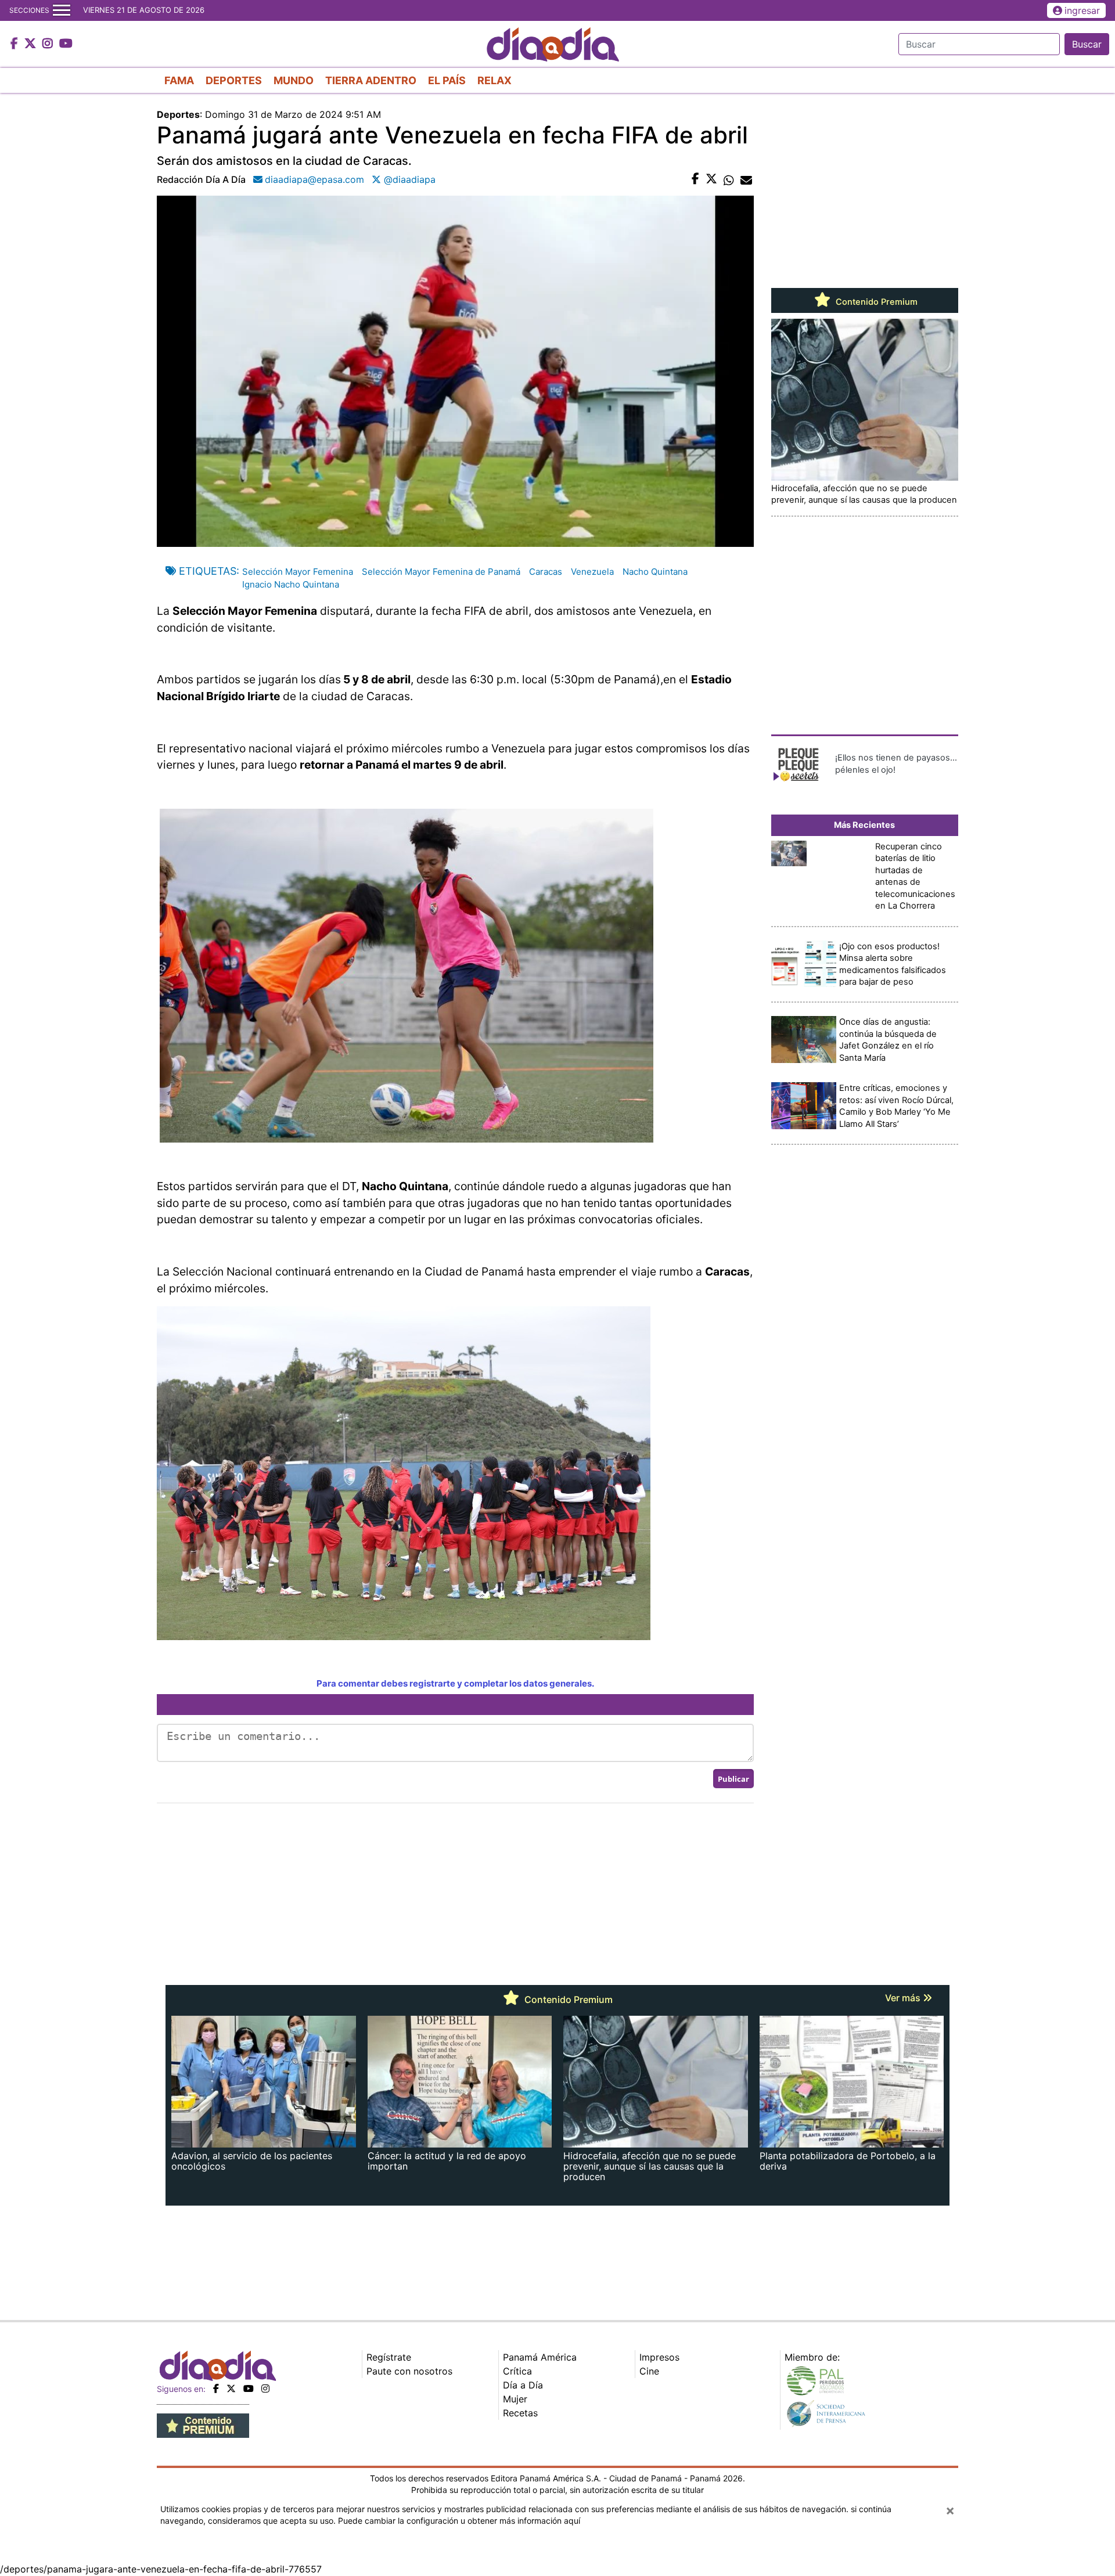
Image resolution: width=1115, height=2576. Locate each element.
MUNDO (294, 80)
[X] (231, 2388)
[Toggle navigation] (62, 10)
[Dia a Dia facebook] (16, 44)
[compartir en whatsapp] (729, 179)
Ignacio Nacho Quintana (291, 584)
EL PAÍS (447, 80)
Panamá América (540, 2357)
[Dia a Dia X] (32, 44)
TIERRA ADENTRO (371, 80)
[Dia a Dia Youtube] (66, 44)
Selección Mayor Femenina (298, 572)
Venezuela (592, 572)
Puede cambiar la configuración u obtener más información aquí (459, 2521)
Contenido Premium (875, 302)
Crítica (517, 2371)
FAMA (179, 80)
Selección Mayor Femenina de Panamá (441, 572)
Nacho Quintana (655, 572)
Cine (649, 2371)
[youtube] (249, 2388)
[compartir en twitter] (711, 179)
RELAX (494, 80)
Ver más (904, 1998)
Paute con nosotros (409, 2371)
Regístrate (389, 2357)
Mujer (515, 2399)
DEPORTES (234, 80)
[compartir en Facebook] (695, 179)
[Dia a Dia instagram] (49, 44)
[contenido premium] (203, 2425)
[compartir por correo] (746, 179)
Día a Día (523, 2385)
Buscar (1087, 44)
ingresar (1082, 10)
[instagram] (265, 2388)
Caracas (546, 572)
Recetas (520, 2413)
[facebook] (216, 2388)
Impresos (659, 2357)
